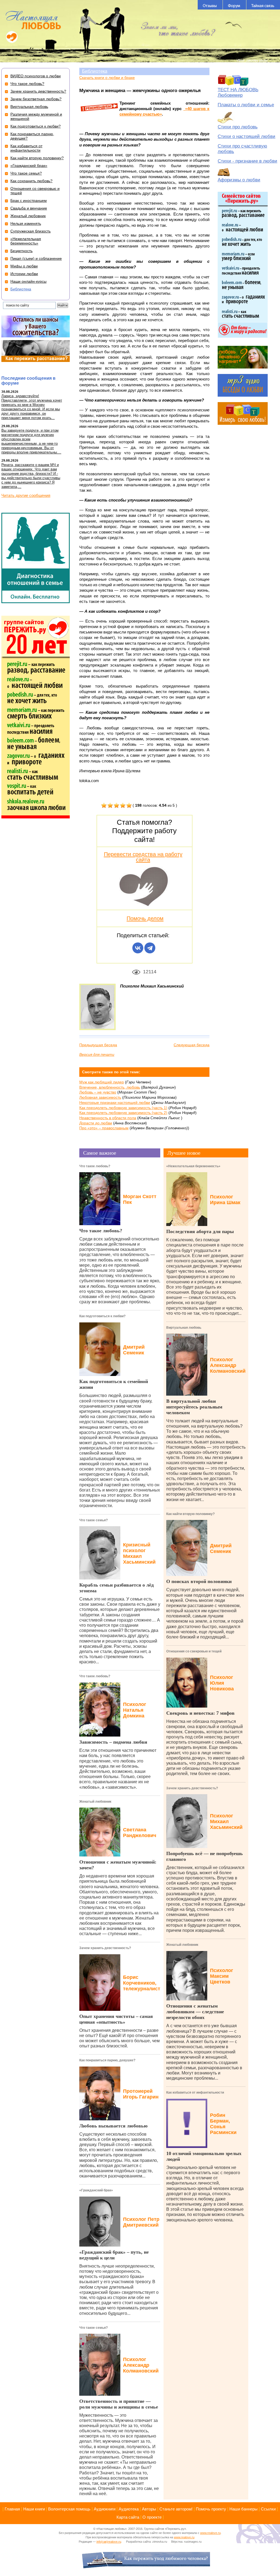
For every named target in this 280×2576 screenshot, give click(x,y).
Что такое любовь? (95, 1166)
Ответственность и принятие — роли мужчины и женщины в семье (119, 2404)
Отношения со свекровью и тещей (194, 1651)
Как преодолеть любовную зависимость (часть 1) (123, 1108)
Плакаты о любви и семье (246, 105)
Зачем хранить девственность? (105, 1948)
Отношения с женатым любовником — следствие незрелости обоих (195, 2012)
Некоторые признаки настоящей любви (115, 1103)
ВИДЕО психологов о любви (36, 76)
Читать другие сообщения (26, 495)
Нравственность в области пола (108, 1118)
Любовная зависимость (100, 1097)
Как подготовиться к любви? (102, 1316)
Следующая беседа (192, 1045)
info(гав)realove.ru (109, 2542)
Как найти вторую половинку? (190, 1514)
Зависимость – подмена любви (113, 1742)
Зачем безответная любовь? (36, 99)
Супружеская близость (30, 231)
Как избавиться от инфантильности (195, 2092)
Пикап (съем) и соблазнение (36, 258)
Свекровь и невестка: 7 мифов (200, 1713)
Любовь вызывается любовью (113, 2126)
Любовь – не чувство (98, 1092)
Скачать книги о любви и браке (107, 78)
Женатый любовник (95, 1802)
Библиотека (95, 71)
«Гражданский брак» (96, 2190)
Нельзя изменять (26, 223)
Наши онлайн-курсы (28, 281)
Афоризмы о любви (239, 180)
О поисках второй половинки (199, 1581)
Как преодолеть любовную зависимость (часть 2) (123, 1113)
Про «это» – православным (104, 1128)
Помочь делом (145, 918)
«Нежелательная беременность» (193, 1166)
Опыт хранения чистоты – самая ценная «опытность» (116, 2019)
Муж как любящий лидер (102, 1082)
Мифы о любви (24, 266)
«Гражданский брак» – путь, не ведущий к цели (114, 2255)
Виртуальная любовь (184, 1328)
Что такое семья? (94, 1520)
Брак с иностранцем (29, 201)
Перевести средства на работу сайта (143, 857)
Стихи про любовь (238, 127)
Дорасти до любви (96, 1123)
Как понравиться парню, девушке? (107, 2060)
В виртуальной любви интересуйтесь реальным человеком (194, 1407)
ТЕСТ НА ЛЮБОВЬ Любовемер (238, 92)
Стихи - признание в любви (247, 161)
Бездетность (21, 251)
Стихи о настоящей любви (247, 136)
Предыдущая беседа (98, 1045)
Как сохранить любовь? (31, 181)
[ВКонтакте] (138, 948)
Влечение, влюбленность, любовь (110, 1087)
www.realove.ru (210, 2533)
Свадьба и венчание (29, 208)
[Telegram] (150, 948)
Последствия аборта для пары (200, 1231)
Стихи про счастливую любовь (242, 149)
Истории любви (24, 274)
